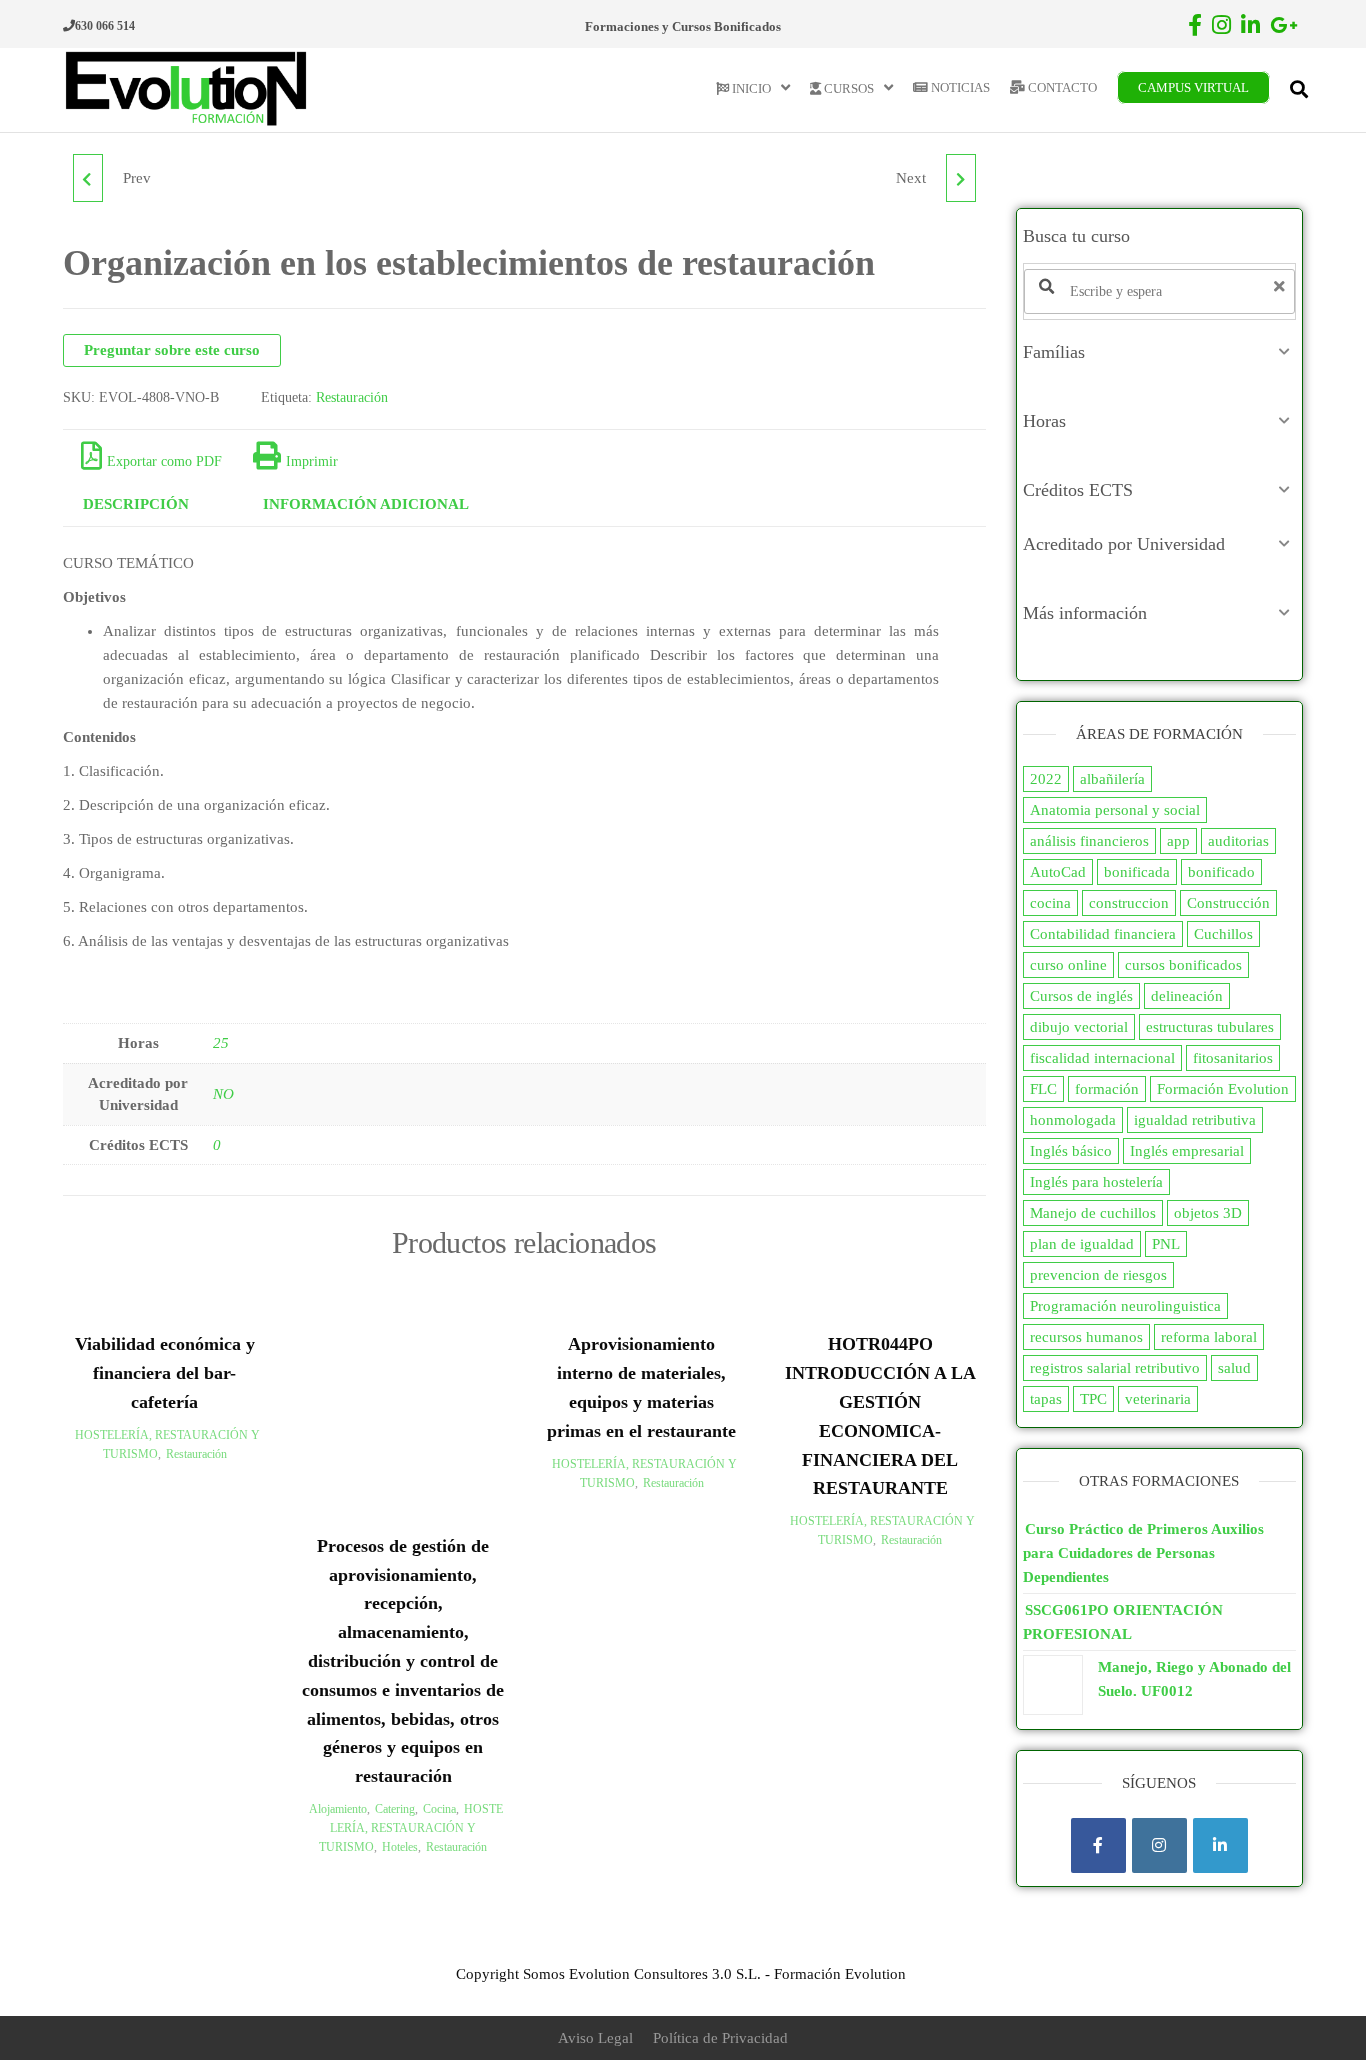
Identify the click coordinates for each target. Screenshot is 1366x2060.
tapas (1046, 1399)
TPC (1093, 1399)
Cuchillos (1223, 934)
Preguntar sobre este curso (172, 350)
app (1178, 841)
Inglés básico (1071, 1151)
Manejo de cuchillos (1093, 1213)
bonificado (1221, 872)
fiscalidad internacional (1102, 1058)
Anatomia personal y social (1115, 810)
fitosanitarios (1233, 1058)
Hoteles (400, 1847)
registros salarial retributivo (1115, 1368)
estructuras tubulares (1210, 1027)
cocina (1050, 903)
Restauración (352, 397)
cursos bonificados (1183, 965)
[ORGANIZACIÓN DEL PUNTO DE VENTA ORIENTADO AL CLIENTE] (88, 178)
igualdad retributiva (1195, 1120)
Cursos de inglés (1081, 996)
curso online (1068, 965)
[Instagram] (1159, 1845)
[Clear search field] (1282, 286)
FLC (1043, 1089)
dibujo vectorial (1079, 1027)
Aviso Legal (595, 2038)
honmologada (1073, 1120)
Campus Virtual (1193, 87)
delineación (1187, 996)
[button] (1160, 352)
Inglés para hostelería (1096, 1182)
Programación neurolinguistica (1125, 1306)
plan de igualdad (1082, 1244)
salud (1234, 1368)
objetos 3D (1208, 1213)
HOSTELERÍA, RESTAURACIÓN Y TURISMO (411, 1828)
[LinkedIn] (1220, 1845)
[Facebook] (1098, 1845)
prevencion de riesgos (1098, 1275)
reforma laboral (1209, 1337)
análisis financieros (1089, 841)
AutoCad (1058, 872)
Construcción (1228, 903)
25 (221, 1043)
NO (223, 1094)
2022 (1046, 779)
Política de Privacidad (720, 2038)
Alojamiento (338, 1809)
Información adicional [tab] (366, 504)
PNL (1166, 1244)
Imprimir (312, 461)
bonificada (1137, 872)
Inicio (750, 88)
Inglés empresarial (1187, 1151)
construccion (1129, 903)
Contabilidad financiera (1103, 934)
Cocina (439, 1809)
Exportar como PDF (164, 461)
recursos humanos (1086, 1337)
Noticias (959, 87)
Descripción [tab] (136, 504)
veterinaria (1158, 1399)
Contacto (1061, 87)
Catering (395, 1809)
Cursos (847, 88)
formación (1107, 1089)
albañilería (1112, 779)
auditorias (1238, 841)
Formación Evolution (1223, 1089)
